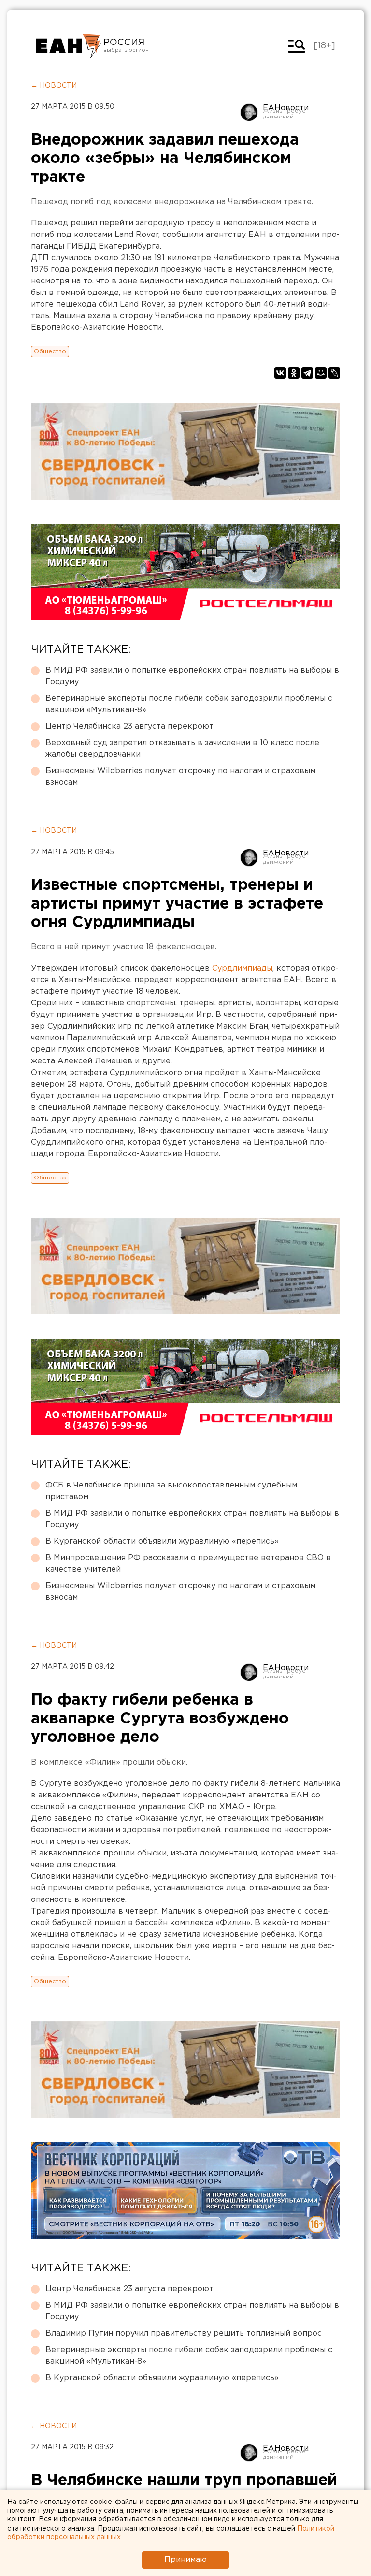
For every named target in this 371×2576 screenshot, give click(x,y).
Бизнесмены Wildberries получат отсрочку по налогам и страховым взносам (180, 777)
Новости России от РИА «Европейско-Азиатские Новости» (68, 46)
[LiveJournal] (334, 373)
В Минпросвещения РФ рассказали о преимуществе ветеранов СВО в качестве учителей (188, 1564)
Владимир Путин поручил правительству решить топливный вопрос (184, 2333)
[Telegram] (307, 373)
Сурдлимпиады (242, 968)
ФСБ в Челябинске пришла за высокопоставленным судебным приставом (171, 1491)
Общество (50, 351)
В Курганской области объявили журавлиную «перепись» (162, 1541)
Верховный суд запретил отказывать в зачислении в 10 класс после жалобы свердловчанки (182, 749)
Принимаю (185, 2560)
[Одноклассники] (294, 373)
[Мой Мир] (321, 373)
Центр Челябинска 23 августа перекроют (129, 727)
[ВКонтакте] (280, 373)
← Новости (54, 86)
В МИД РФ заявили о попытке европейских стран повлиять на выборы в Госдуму (192, 676)
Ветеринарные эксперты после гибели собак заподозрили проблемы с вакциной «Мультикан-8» (189, 704)
